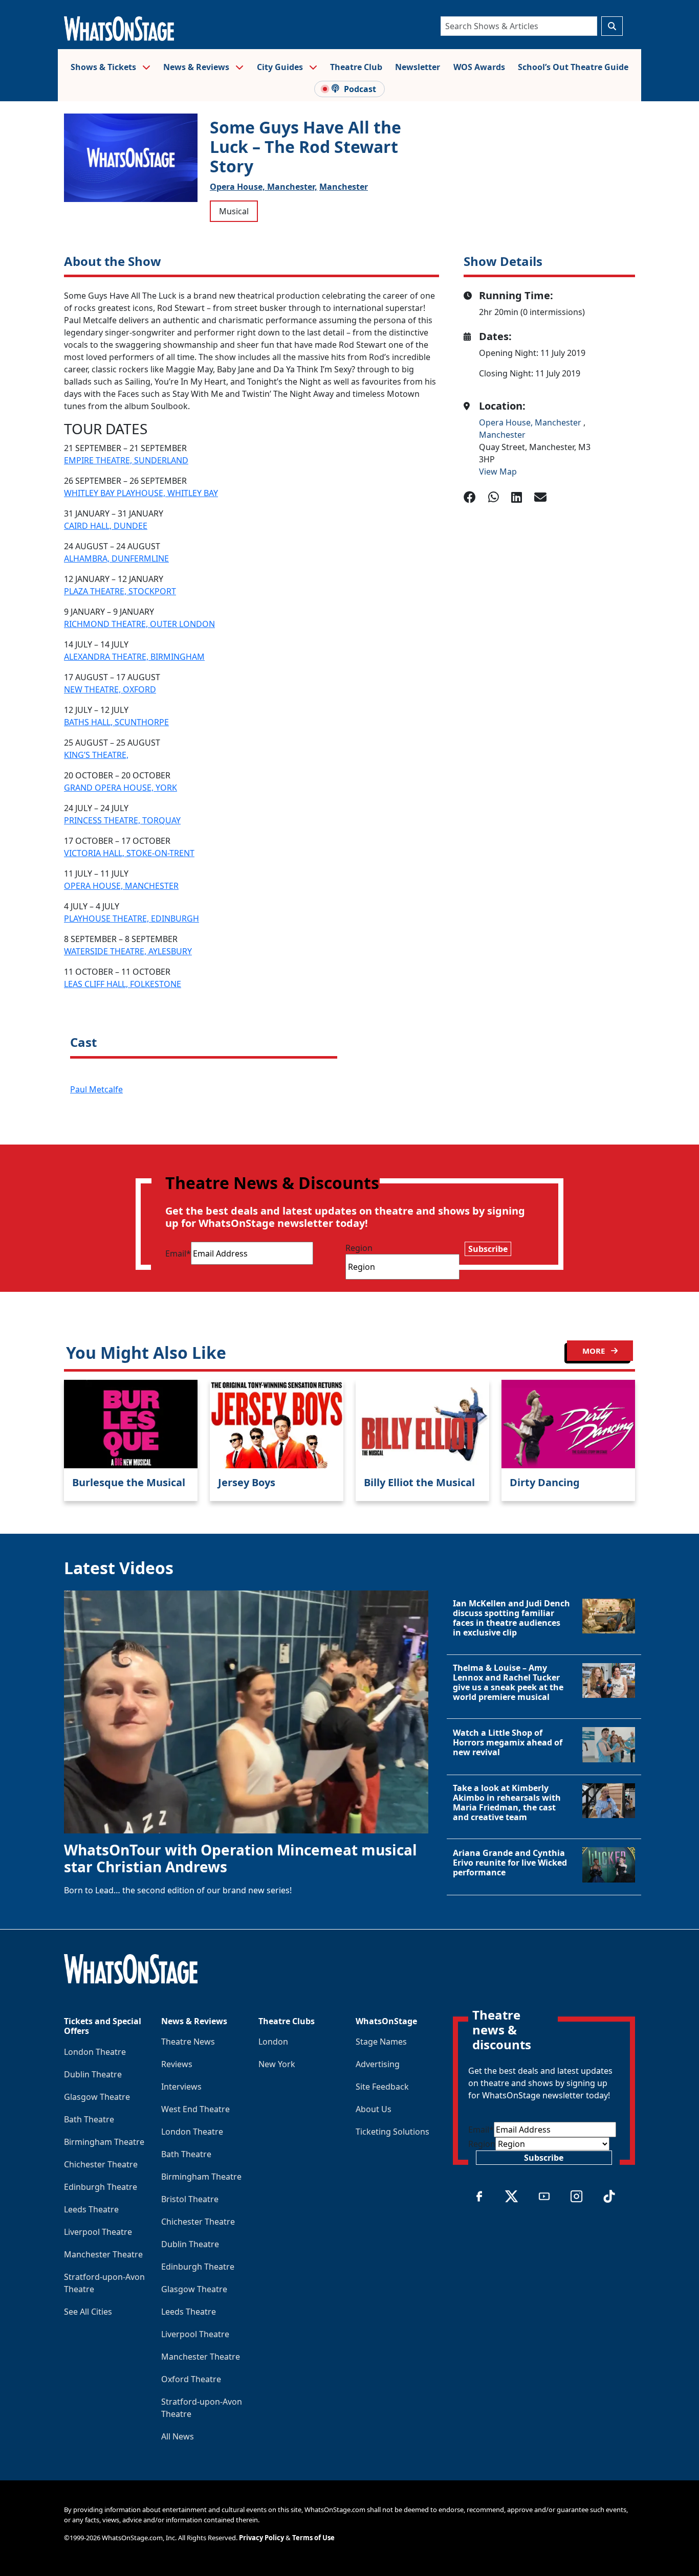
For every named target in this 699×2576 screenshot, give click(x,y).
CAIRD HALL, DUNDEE (106, 526)
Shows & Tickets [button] (104, 67)
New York (277, 2064)
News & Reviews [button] (197, 67)
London (273, 2042)
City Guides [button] (281, 67)
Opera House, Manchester (531, 422)
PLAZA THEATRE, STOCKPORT (120, 591)
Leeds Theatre (91, 2209)
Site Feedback (382, 2087)
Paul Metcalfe (96, 1089)
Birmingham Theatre (104, 2142)
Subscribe (488, 1249)
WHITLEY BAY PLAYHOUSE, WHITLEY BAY (141, 493)
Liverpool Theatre (98, 2232)
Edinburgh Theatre (101, 2187)
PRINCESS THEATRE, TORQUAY (122, 820)
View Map (498, 472)
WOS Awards (479, 67)
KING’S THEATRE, (96, 755)
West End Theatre (195, 2109)
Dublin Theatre (93, 2074)
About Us (374, 2109)
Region (359, 1248)
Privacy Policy (261, 2538)
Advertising (378, 2064)
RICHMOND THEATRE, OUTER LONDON (139, 624)
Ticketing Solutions (392, 2132)
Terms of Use (313, 2538)
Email (178, 1253)
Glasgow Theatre (97, 2097)
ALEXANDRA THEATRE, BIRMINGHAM (134, 657)
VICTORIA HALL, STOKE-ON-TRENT (129, 853)
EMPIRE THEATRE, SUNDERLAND (126, 460)
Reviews (177, 2064)
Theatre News (188, 2042)
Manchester (344, 187)
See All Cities (88, 2312)
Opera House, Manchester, (264, 187)
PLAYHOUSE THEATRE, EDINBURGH (132, 919)
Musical (234, 211)
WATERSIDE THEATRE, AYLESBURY (128, 951)
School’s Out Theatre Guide (573, 67)
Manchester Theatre (103, 2254)
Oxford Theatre (191, 2379)
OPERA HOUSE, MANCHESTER (121, 886)
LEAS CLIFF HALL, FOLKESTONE (123, 984)
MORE (595, 1351)
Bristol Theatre (190, 2199)
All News (178, 2436)
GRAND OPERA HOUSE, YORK (121, 788)
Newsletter (418, 67)
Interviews (181, 2087)
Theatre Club (356, 67)
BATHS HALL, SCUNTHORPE (116, 722)
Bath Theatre (89, 2119)
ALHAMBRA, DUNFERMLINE (116, 558)
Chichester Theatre (101, 2164)
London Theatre (95, 2052)
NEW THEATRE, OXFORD (110, 689)
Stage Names (381, 2042)
